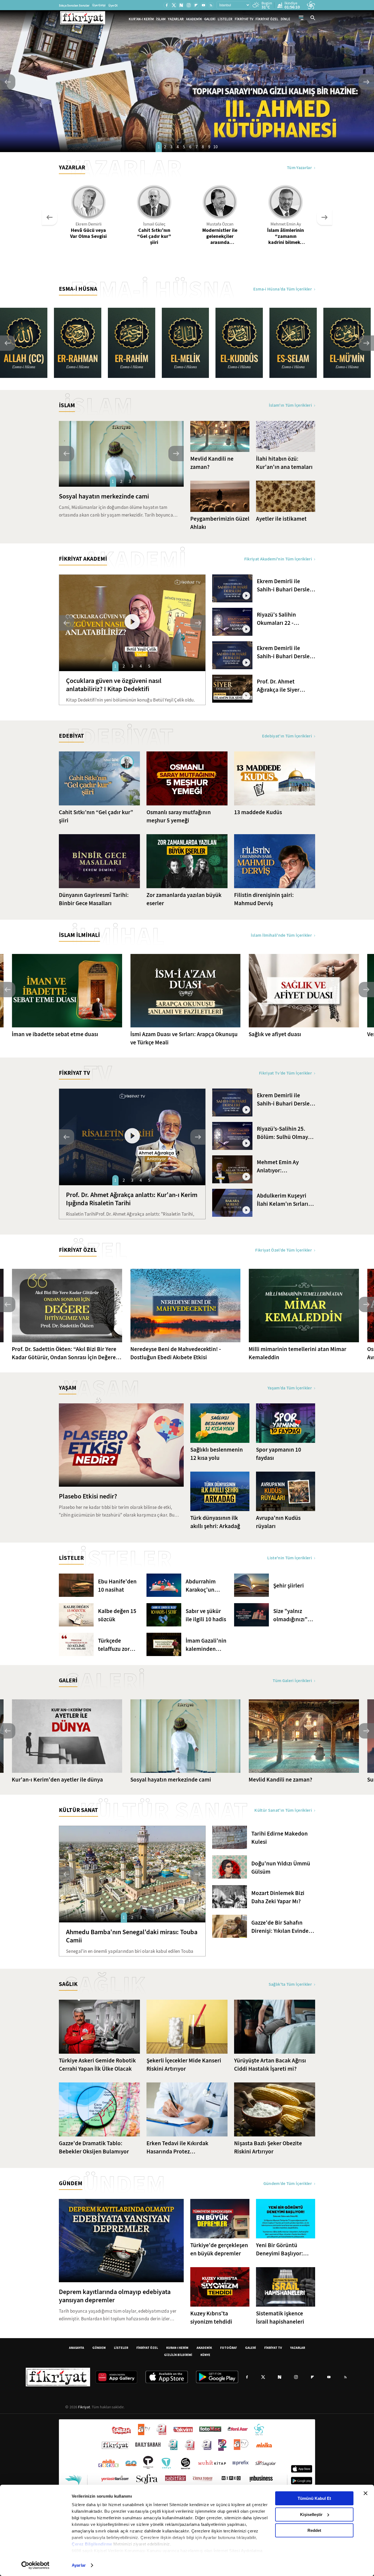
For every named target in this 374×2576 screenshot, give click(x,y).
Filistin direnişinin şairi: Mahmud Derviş (264, 899)
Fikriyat (84, 2407)
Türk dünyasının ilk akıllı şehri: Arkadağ (215, 1522)
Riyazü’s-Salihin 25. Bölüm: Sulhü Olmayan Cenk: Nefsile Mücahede (286, 1133)
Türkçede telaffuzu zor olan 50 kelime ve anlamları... (116, 1645)
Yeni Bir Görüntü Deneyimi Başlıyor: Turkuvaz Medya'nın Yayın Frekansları (281, 2249)
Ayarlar (79, 2565)
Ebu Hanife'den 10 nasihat (117, 1586)
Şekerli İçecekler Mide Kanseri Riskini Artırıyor (184, 2065)
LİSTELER (225, 19)
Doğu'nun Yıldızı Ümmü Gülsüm (281, 1868)
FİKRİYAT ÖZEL (267, 19)
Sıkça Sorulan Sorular (74, 5)
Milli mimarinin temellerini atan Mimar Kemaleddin (297, 1353)
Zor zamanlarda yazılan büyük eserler (184, 899)
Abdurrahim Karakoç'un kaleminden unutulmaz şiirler (201, 1586)
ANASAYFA (77, 2348)
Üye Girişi (99, 5)
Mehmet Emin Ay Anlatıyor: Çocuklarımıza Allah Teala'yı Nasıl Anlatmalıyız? (282, 1166)
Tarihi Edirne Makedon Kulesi (280, 1838)
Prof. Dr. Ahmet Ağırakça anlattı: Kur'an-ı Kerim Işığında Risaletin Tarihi (132, 1199)
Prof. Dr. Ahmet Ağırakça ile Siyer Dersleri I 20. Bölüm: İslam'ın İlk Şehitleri (282, 686)
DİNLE (285, 19)
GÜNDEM (99, 2348)
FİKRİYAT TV (244, 19)
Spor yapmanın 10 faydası (279, 1454)
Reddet (314, 2530)
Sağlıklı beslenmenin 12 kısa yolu (217, 1454)
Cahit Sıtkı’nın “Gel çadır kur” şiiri (154, 236)
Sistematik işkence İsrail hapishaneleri (280, 2318)
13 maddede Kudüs (258, 812)
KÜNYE (205, 2355)
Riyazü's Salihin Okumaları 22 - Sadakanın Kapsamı (282, 619)
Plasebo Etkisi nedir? (88, 1496)
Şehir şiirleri (289, 1586)
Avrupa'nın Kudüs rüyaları (278, 1522)
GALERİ (210, 19)
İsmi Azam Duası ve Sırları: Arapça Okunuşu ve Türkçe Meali (184, 1038)
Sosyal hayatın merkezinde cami (104, 496)
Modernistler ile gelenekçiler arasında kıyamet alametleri (220, 236)
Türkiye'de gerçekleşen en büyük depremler (219, 2249)
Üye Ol (113, 5)
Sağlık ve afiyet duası (275, 1034)
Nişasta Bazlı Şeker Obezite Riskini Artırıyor (268, 2147)
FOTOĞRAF (228, 2348)
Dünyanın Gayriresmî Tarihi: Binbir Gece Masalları (94, 899)
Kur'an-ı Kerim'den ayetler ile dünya (57, 1780)
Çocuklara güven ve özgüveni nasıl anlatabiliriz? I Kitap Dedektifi (114, 685)
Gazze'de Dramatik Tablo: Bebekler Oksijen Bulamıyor (94, 2147)
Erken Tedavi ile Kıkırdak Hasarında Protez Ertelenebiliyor (177, 2148)
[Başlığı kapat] (366, 2493)
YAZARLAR (176, 19)
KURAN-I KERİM (177, 2348)
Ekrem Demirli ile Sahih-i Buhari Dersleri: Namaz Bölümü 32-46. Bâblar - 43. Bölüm (286, 1100)
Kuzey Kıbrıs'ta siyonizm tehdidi (211, 2318)
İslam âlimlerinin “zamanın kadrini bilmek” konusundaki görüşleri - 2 (286, 236)
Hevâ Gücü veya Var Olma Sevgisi (88, 233)
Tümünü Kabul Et (314, 2498)
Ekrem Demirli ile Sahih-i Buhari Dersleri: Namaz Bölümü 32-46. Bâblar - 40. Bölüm (286, 585)
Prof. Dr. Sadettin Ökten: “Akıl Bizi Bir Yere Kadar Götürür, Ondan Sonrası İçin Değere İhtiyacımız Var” (64, 1353)
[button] (8, 82)
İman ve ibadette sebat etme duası (55, 1034)
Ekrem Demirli (89, 224)
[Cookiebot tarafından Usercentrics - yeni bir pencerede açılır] (35, 2565)
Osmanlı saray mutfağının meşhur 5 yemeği (179, 816)
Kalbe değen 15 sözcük (117, 1615)
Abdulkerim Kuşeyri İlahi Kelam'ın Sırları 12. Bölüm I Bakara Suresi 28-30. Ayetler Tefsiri (283, 1200)
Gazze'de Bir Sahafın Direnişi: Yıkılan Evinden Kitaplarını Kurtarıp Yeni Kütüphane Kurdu (282, 1927)
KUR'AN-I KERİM (141, 19)
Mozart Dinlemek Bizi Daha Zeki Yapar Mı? (278, 1897)
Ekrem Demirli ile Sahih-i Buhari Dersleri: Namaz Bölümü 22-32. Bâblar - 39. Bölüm (286, 652)
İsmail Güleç (154, 224)
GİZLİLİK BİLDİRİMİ (178, 2355)
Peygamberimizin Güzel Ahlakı (220, 523)
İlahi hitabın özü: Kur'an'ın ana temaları (284, 463)
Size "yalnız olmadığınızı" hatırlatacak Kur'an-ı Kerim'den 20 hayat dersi (290, 1615)
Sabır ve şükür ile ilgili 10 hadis (206, 1615)
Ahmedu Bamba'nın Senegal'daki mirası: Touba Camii (132, 1936)
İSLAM (161, 19)
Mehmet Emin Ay (286, 224)
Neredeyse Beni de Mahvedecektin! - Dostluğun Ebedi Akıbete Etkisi (176, 1353)
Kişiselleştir (311, 2514)
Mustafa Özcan (220, 224)
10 (215, 147)
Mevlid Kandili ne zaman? (212, 463)
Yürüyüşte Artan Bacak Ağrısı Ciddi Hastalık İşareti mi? (270, 2065)
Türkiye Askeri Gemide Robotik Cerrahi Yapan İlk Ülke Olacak (97, 2065)
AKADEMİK (194, 19)
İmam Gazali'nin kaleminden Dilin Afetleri (206, 1645)
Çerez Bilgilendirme (93, 2544)
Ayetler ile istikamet (281, 519)
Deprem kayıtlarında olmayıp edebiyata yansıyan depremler (115, 2296)
